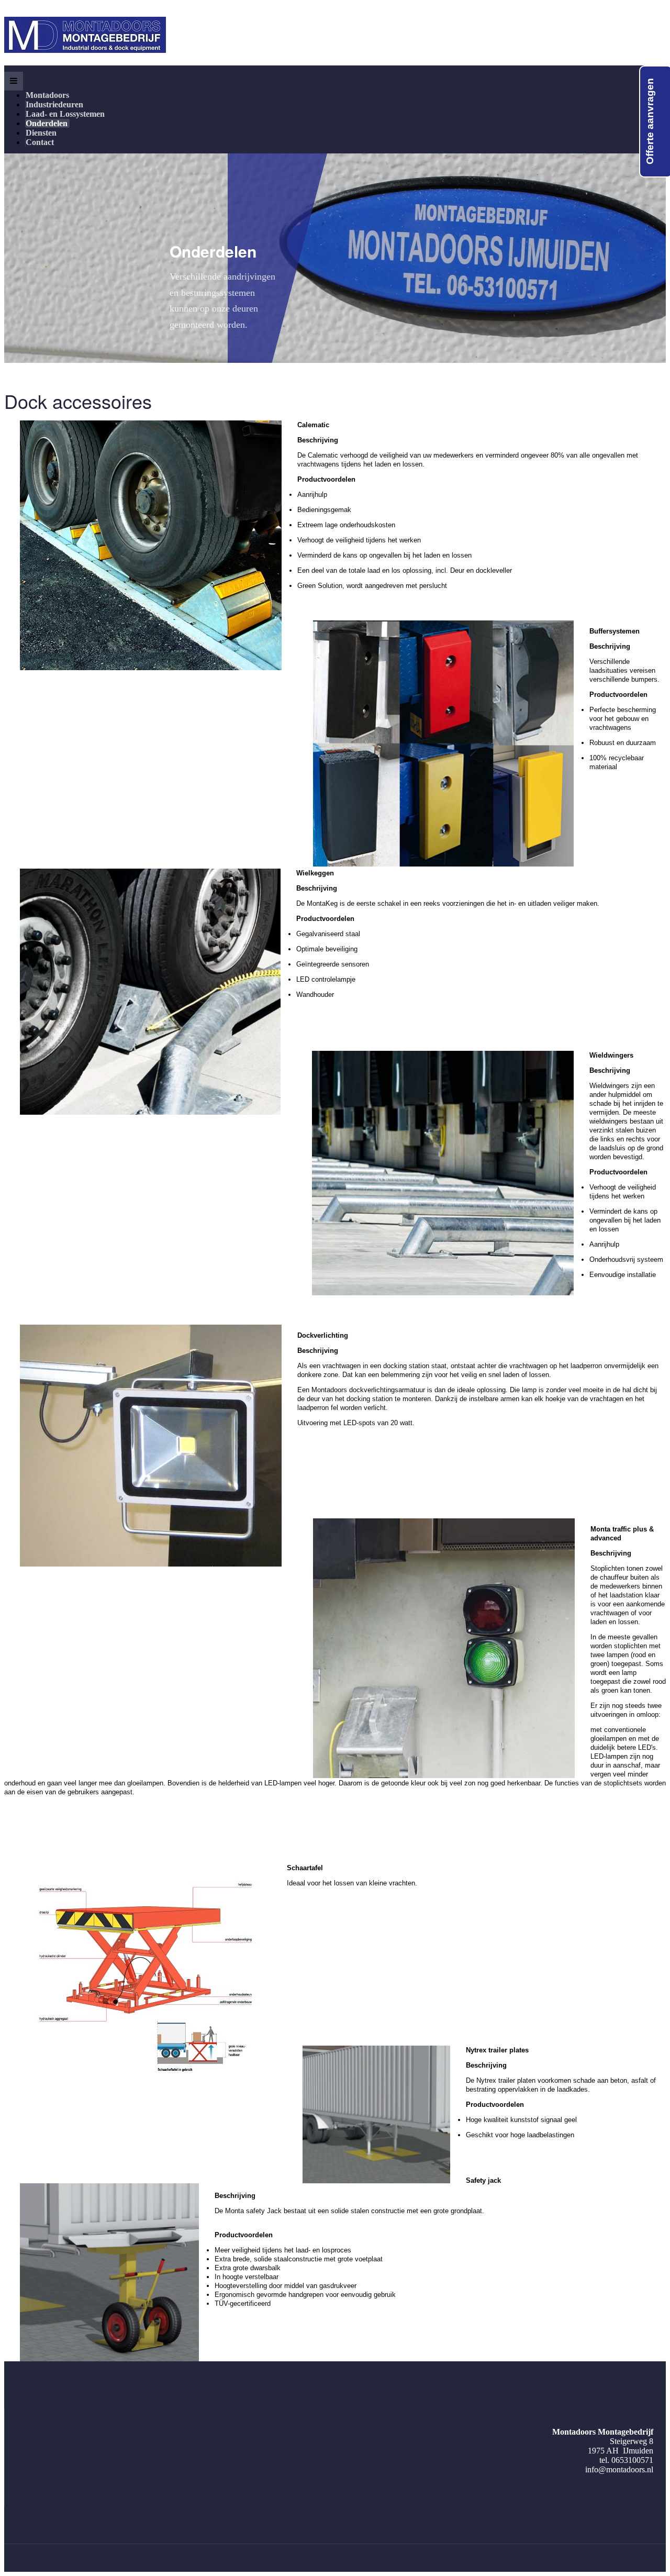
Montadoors (48, 95)
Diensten (42, 133)
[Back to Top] (645, 2490)
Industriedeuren (55, 104)
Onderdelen (48, 123)
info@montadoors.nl (619, 2469)
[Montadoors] (85, 35)
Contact (40, 142)
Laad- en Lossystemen (66, 114)
